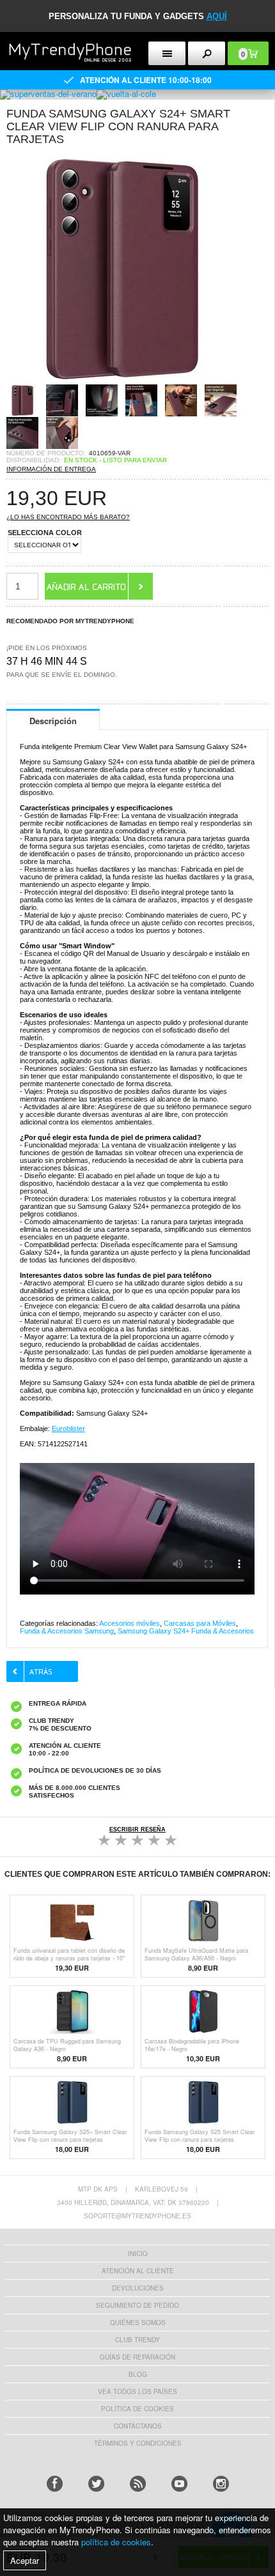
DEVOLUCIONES (138, 2288)
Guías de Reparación (137, 2357)
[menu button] (167, 53)
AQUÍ (217, 16)
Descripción (53, 721)
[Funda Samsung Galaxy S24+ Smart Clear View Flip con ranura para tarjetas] (122, 380)
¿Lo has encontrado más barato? (68, 517)
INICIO (138, 2254)
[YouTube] (179, 2484)
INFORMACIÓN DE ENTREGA (51, 469)
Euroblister (68, 1428)
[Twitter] (96, 2484)
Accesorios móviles (130, 1623)
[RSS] (138, 2484)
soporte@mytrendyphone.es (137, 2216)
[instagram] (221, 2484)
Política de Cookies (137, 2409)
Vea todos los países (137, 2391)
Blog (138, 2374)
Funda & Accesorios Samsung (67, 1631)
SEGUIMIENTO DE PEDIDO (137, 2305)
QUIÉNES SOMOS (138, 2322)
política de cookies (116, 2542)
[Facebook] (55, 2484)
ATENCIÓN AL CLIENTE (138, 2271)
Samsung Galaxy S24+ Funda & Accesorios (186, 1631)
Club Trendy (137, 2340)
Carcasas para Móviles (200, 1623)
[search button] (207, 53)
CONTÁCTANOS (138, 2426)
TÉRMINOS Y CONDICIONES (138, 2443)
